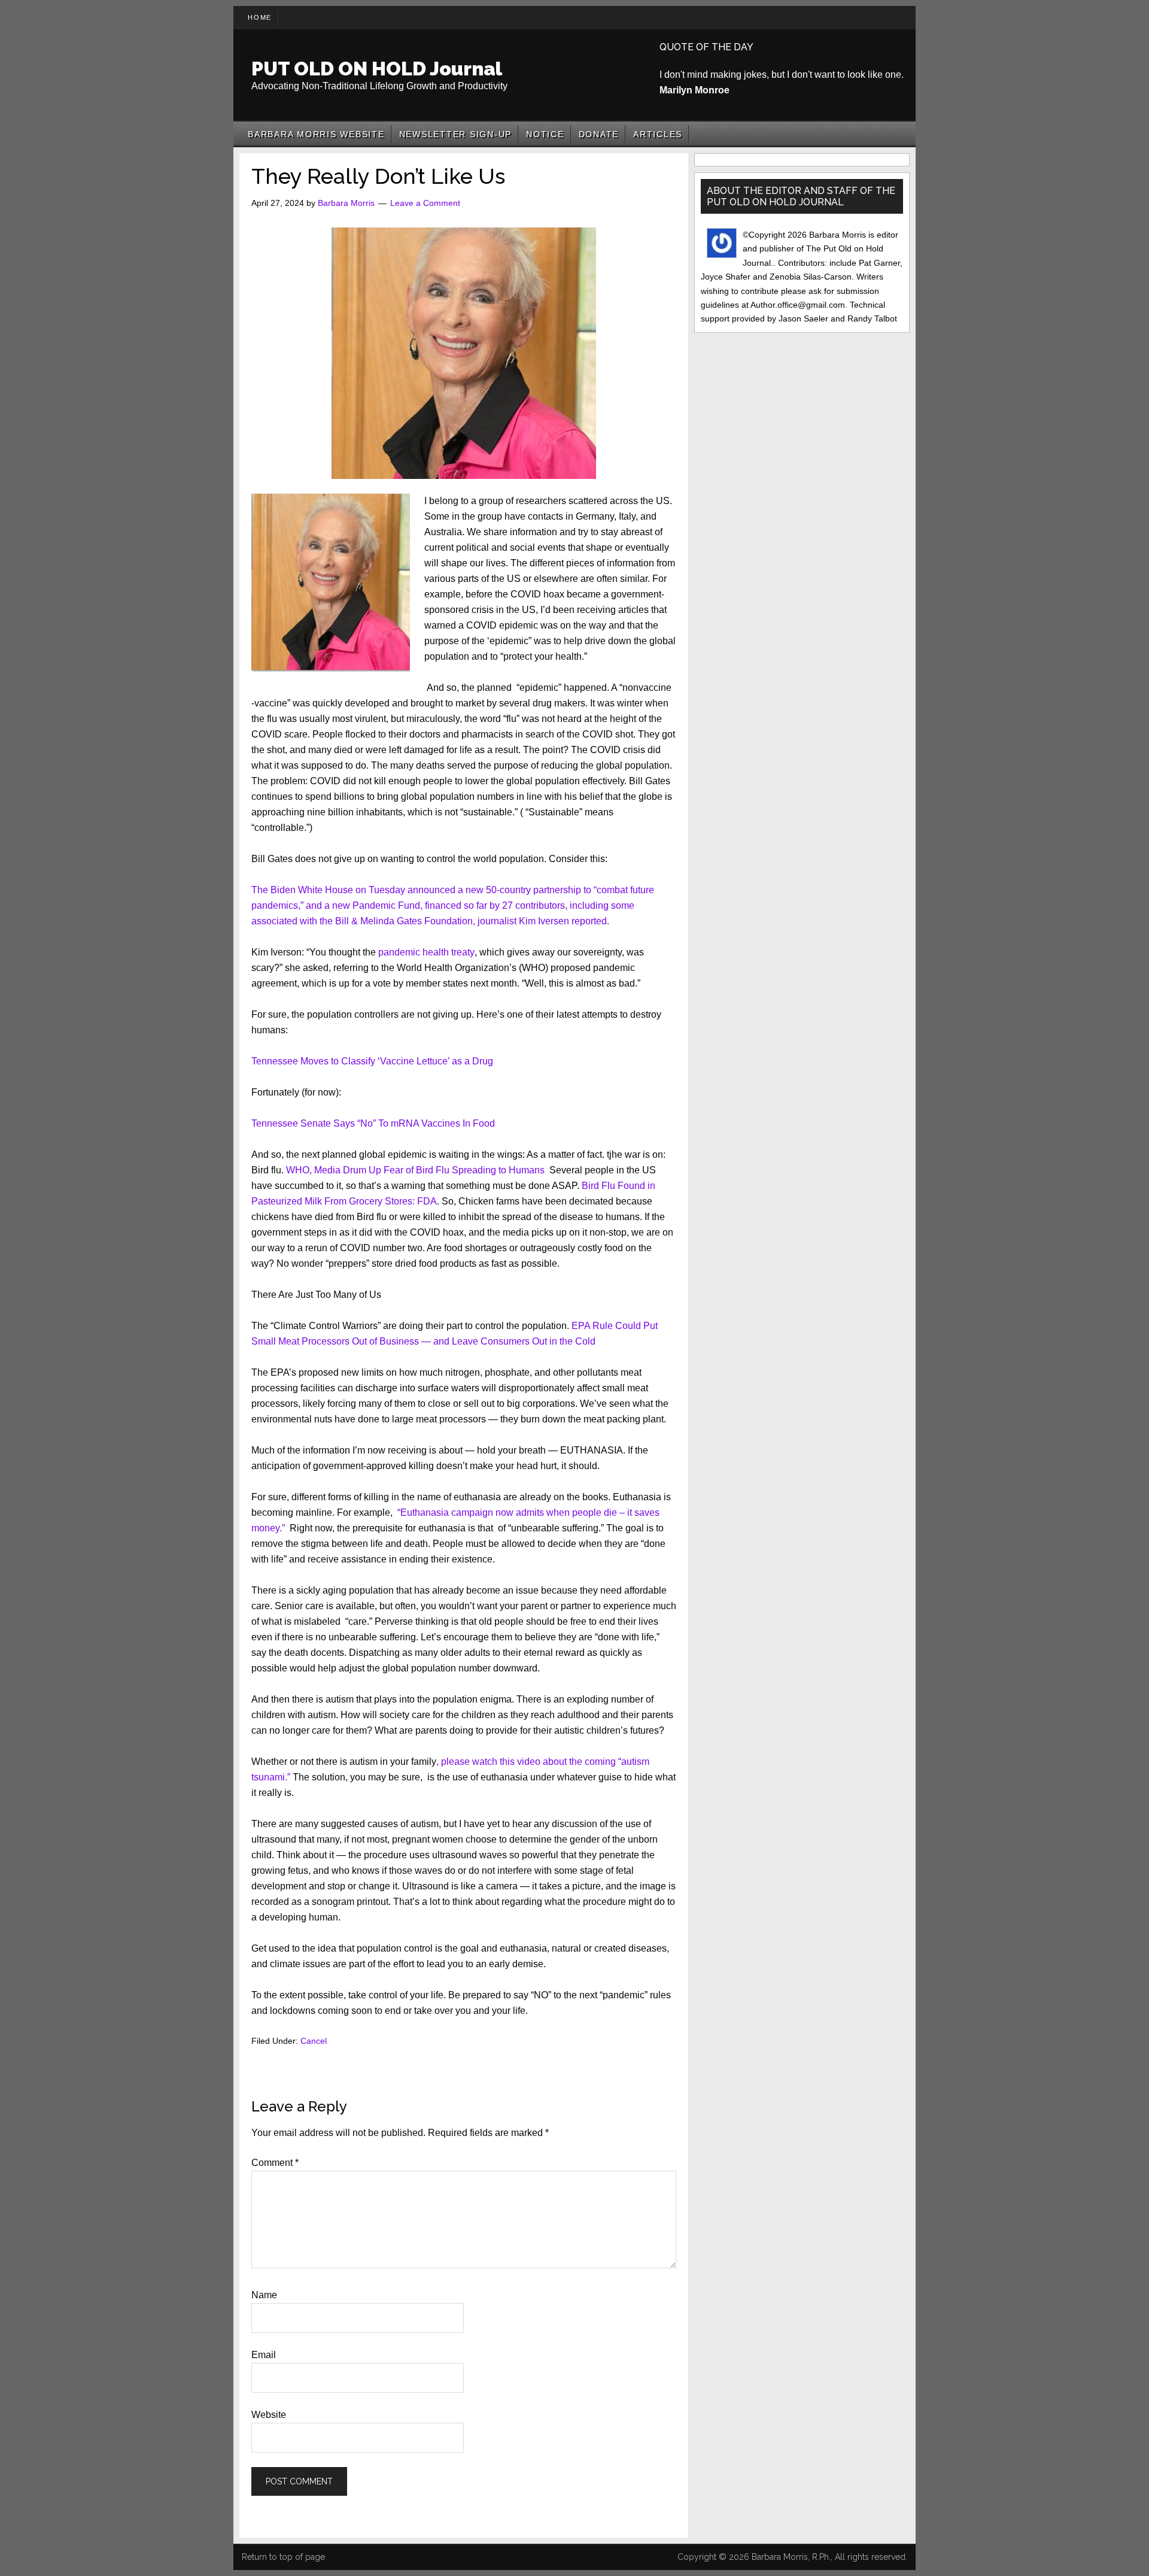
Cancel (314, 2041)
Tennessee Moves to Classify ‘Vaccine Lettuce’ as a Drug (372, 1061)
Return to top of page (283, 2557)
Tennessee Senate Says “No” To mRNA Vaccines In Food (373, 1123)
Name (264, 2295)
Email (264, 2355)
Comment (275, 2163)
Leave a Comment (425, 203)
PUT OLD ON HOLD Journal (377, 69)
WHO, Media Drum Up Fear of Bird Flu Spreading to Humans (415, 1170)
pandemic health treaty (426, 952)
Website (269, 2415)
